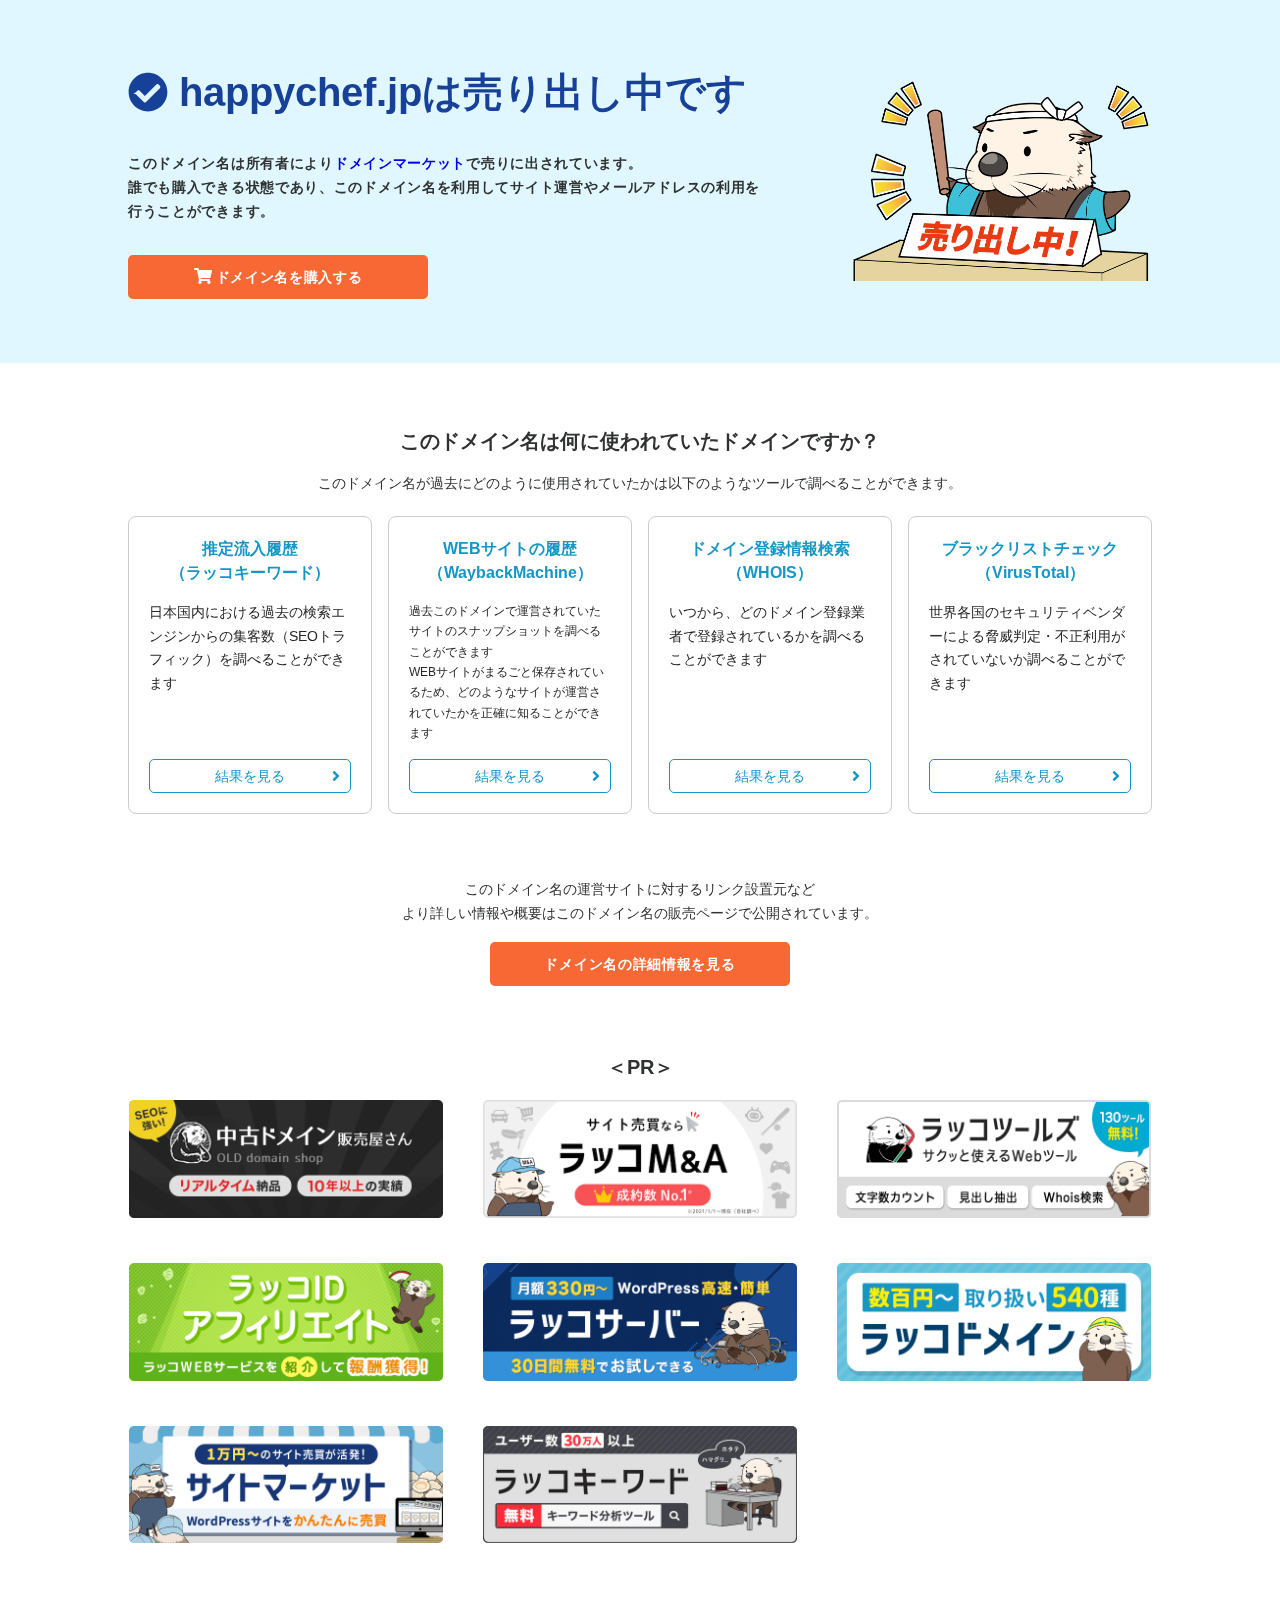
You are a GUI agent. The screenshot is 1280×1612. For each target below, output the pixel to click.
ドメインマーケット (400, 163)
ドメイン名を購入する (289, 277)
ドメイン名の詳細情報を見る (639, 964)
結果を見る (250, 776)
